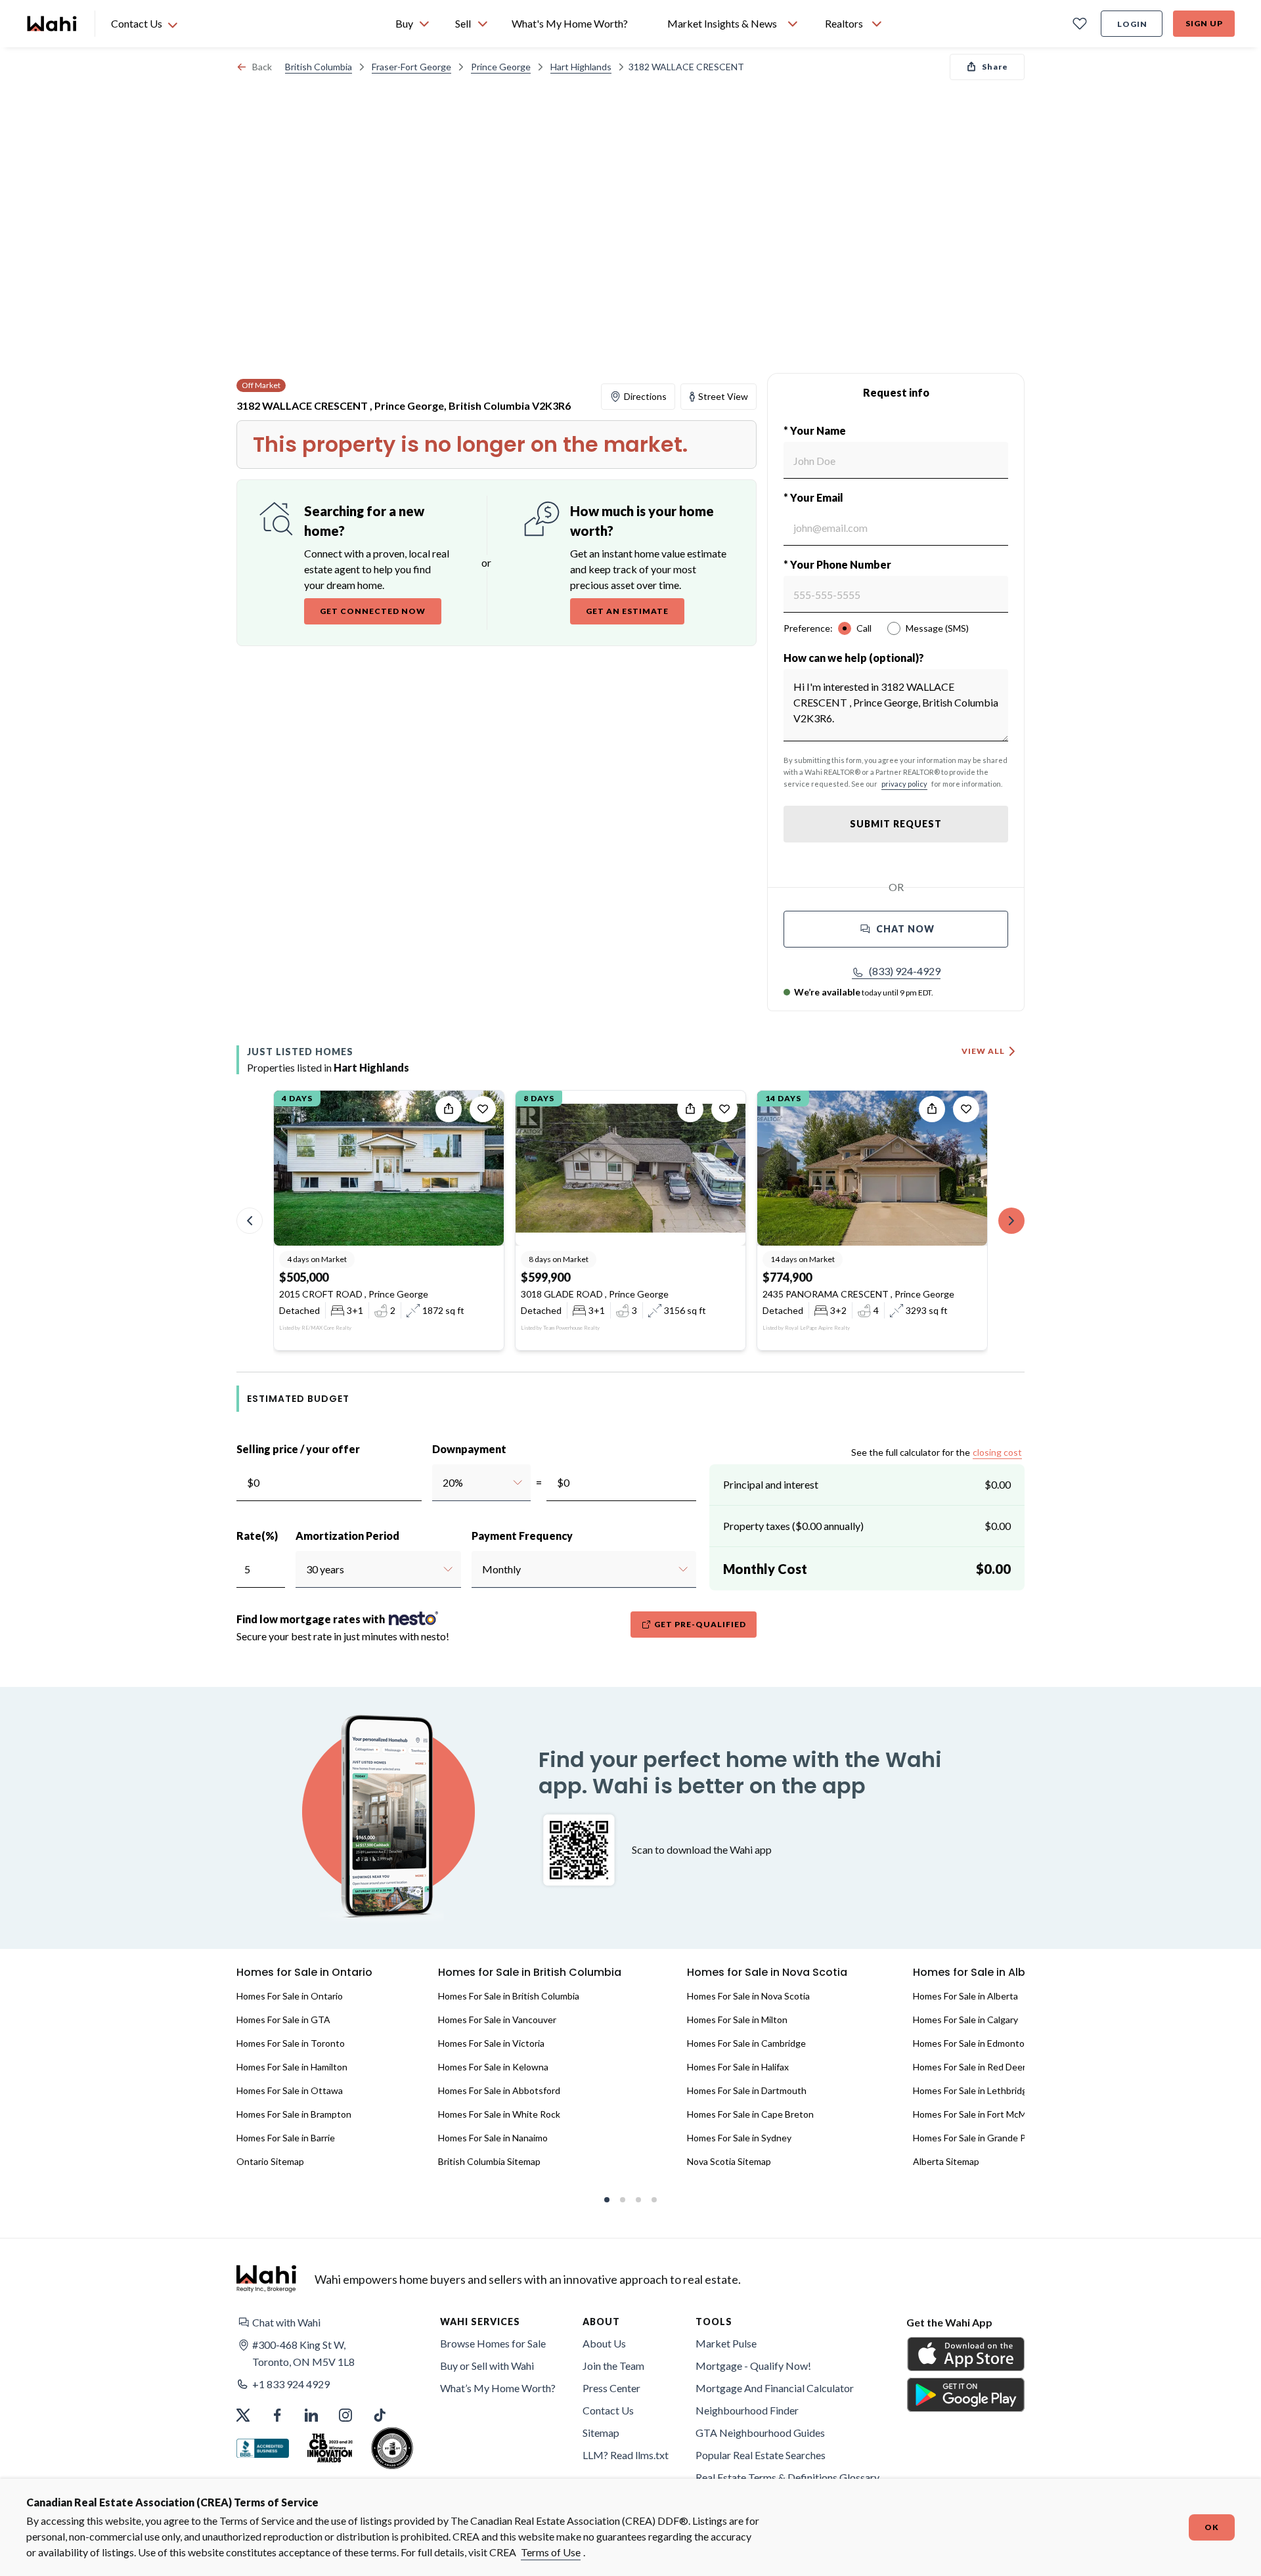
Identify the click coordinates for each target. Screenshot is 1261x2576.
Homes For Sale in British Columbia (509, 1996)
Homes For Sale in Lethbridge (973, 2090)
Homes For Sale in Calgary (965, 2019)
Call (864, 628)
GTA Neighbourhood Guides (760, 2433)
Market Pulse (726, 2343)
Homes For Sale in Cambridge (746, 2043)
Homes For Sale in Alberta (965, 1996)
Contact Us (608, 2410)
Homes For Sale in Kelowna (493, 2067)
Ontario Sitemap (270, 2161)
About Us (604, 2343)
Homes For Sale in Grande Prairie (980, 2138)
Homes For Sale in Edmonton (971, 2043)
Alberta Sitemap (946, 2161)
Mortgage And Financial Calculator (775, 2388)
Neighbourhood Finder (747, 2410)
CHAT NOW (905, 929)
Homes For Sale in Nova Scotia (748, 1996)
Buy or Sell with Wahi (487, 2366)
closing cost (997, 1452)
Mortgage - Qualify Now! (753, 2366)
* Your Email (813, 497)
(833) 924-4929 (905, 971)
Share (995, 67)
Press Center (611, 2388)
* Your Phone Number (837, 564)
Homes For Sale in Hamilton (292, 2067)
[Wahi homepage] (53, 24)
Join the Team (613, 2366)
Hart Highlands (581, 67)
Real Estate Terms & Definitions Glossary (787, 2477)
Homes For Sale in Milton (737, 2019)
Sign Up (1204, 23)
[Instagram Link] (345, 2415)
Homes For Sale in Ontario (290, 1996)
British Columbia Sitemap (489, 2161)
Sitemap (601, 2433)
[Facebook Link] (277, 2415)
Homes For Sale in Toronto (291, 2043)
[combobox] (442, 1483)
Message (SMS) (937, 628)
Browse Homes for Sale (493, 2343)
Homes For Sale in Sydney (739, 2138)
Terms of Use (551, 2552)
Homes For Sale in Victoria (491, 2043)
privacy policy (904, 784)
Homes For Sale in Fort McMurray (980, 2114)
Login (1132, 24)
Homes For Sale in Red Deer (969, 2067)
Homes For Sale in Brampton (294, 2114)
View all (983, 1051)
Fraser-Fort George (411, 67)
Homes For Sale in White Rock (499, 2114)
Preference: (808, 628)
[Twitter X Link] (243, 2415)
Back (262, 67)
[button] (896, 971)
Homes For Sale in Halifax (738, 2067)
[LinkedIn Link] (311, 2415)
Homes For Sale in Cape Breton (750, 2114)
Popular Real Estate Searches (761, 2455)
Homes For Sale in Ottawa (290, 2090)
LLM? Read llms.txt (626, 2455)
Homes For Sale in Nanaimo (493, 2138)
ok (1212, 2527)
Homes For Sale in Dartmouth (747, 2090)
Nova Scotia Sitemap (729, 2161)
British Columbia (319, 67)
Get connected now (373, 611)
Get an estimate (627, 611)
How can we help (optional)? (854, 658)
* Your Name (815, 430)
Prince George (501, 67)
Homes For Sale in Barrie (286, 2138)
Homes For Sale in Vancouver (497, 2019)
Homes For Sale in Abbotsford (499, 2090)
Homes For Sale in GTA (283, 2019)
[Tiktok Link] (380, 2415)
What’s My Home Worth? (498, 2388)
